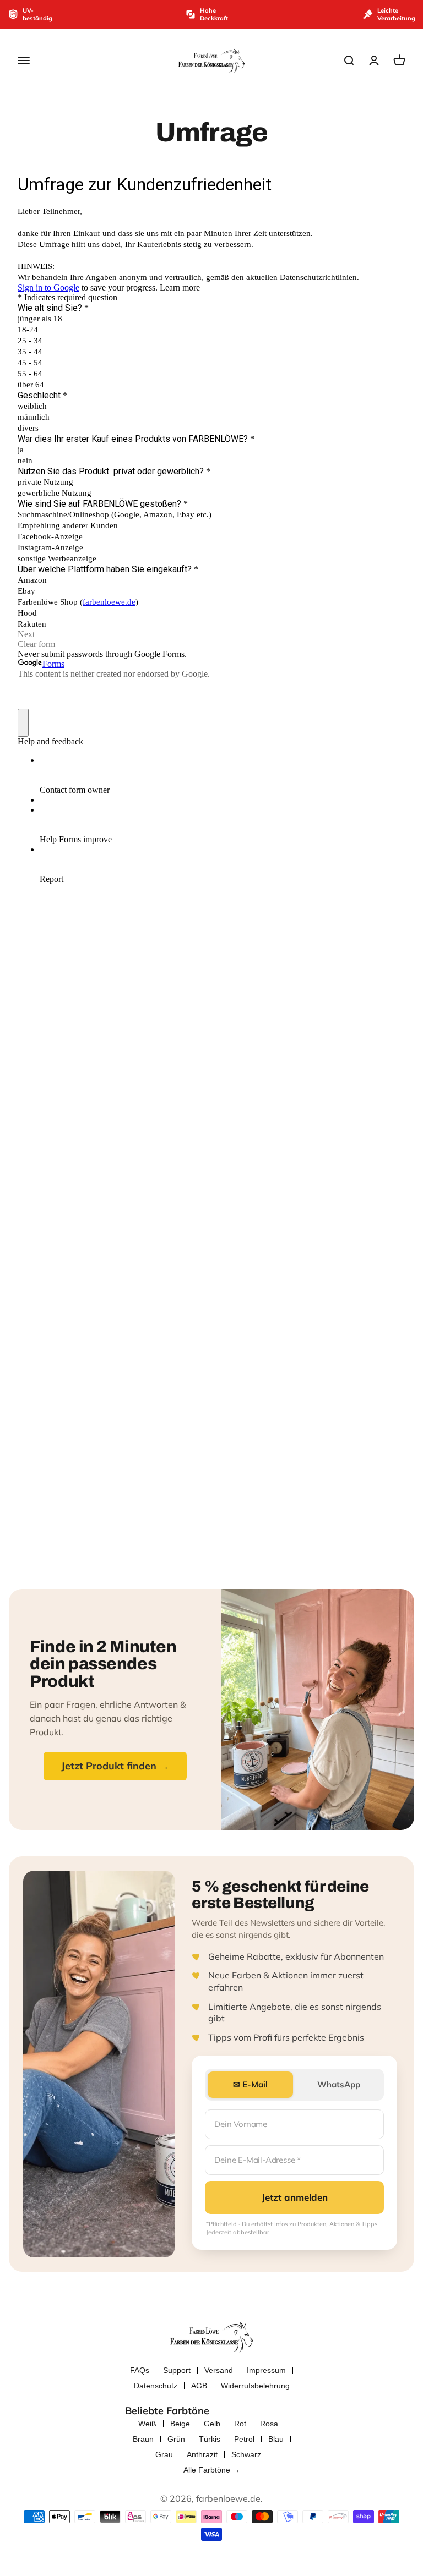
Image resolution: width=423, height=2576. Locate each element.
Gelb (212, 2424)
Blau (276, 2439)
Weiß (147, 2424)
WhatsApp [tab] (339, 2084)
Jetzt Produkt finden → (115, 1766)
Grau (164, 2454)
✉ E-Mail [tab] (250, 2084)
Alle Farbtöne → (212, 2470)
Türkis (210, 2439)
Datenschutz (156, 2386)
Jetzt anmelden (295, 2197)
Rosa (269, 2424)
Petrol (244, 2439)
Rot (240, 2424)
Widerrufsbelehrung (255, 2386)
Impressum (266, 2370)
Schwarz (246, 2454)
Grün (176, 2439)
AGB (199, 2386)
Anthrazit (202, 2454)
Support (177, 2370)
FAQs (140, 2370)
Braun (143, 2439)
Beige (180, 2424)
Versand (219, 2370)
